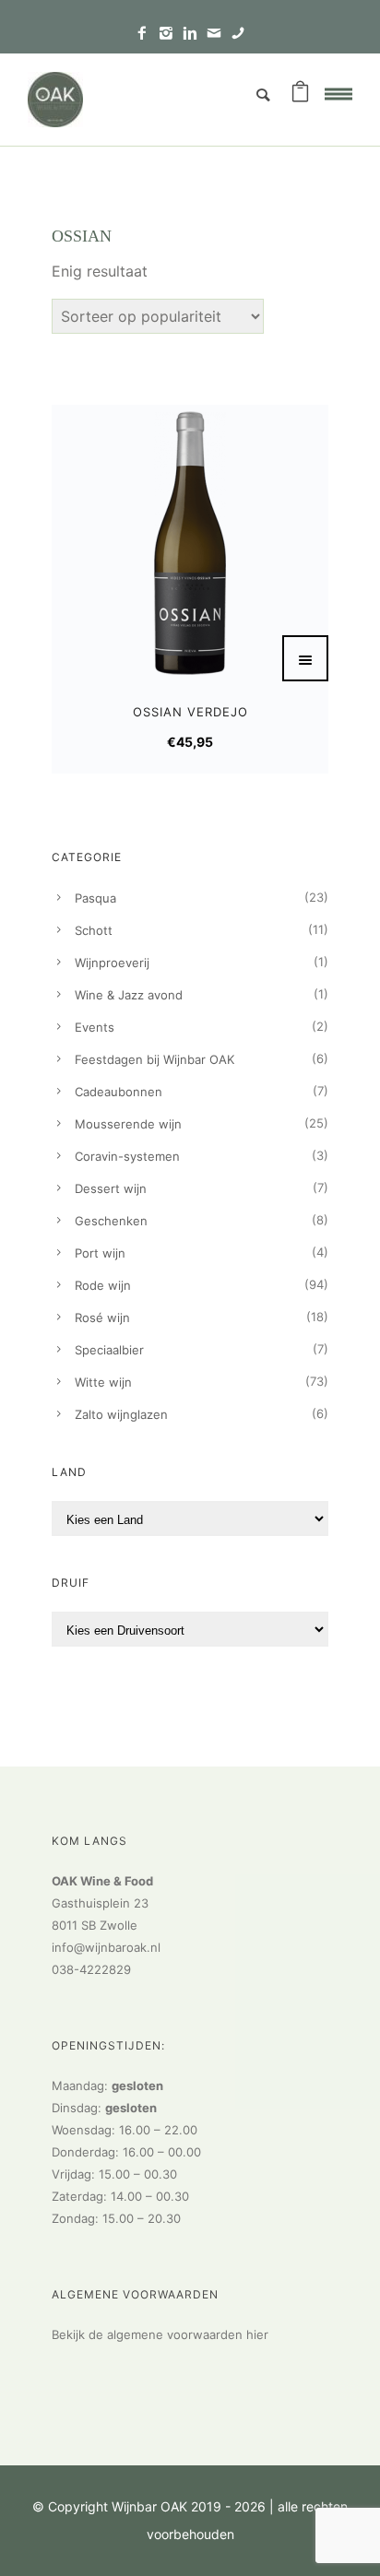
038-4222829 (91, 1969)
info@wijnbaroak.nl (106, 1947)
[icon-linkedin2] (195, 34)
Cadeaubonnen (119, 1092)
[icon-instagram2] (171, 34)
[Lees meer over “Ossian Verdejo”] (305, 658)
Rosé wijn (102, 1318)
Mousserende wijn (128, 1124)
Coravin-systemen (127, 1156)
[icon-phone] (238, 34)
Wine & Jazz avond (129, 995)
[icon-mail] (219, 34)
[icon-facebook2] (147, 34)
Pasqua (95, 898)
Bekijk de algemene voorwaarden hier (160, 2334)
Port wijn (100, 1253)
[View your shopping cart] (300, 95)
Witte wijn (103, 1382)
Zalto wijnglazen (121, 1414)
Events (95, 1027)
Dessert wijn (111, 1188)
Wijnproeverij (112, 963)
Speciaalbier (109, 1350)
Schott (94, 930)
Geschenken (111, 1221)
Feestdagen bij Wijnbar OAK (154, 1059)
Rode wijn (103, 1285)
